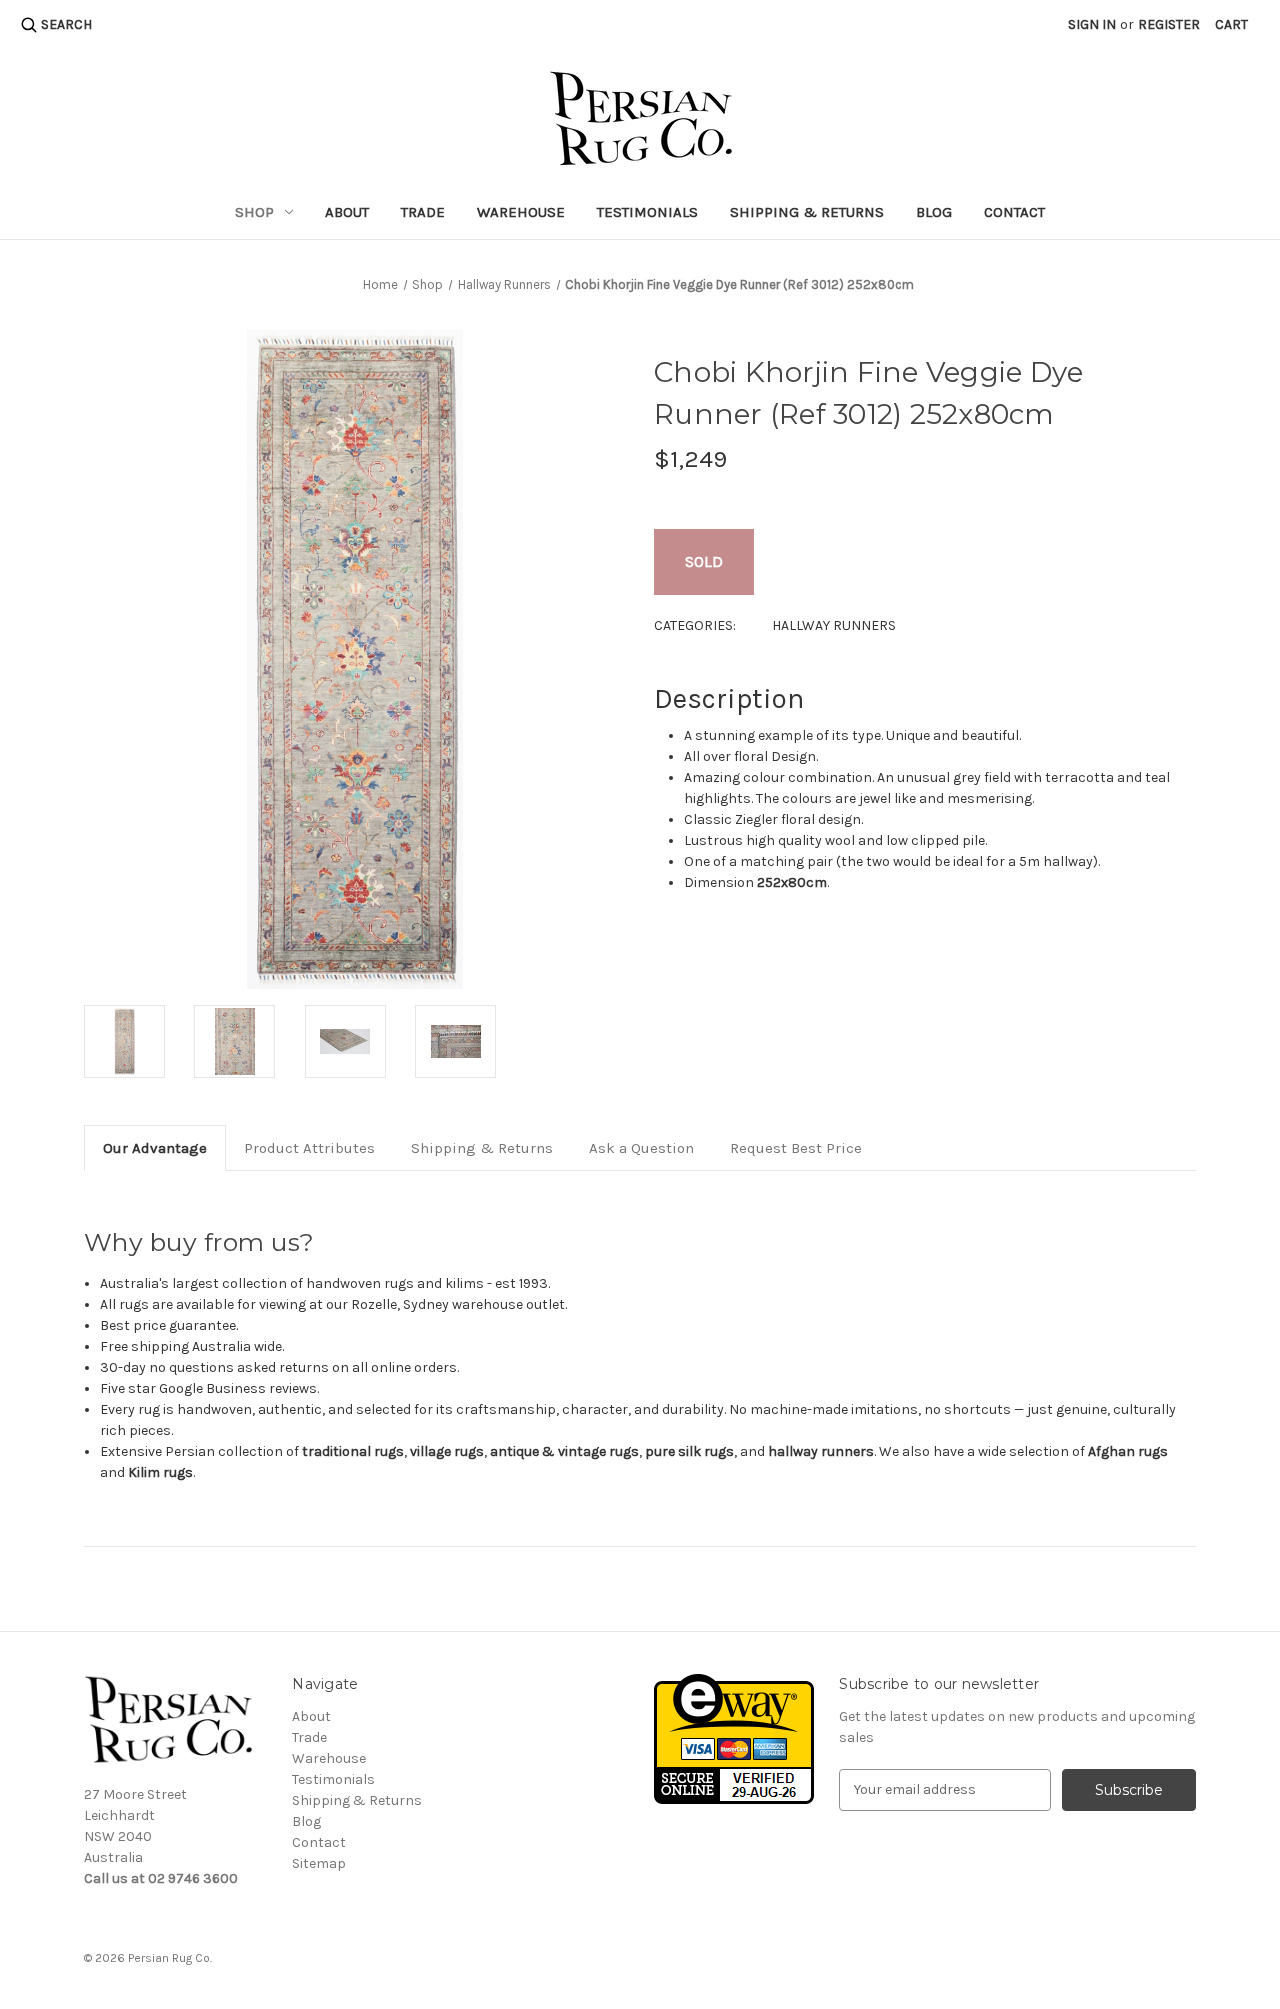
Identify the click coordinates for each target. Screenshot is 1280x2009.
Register (1169, 24)
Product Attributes (309, 1148)
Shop (254, 212)
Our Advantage (155, 1148)
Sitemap (319, 1863)
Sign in (1092, 24)
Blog (934, 212)
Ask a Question (641, 1148)
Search (66, 24)
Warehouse (521, 212)
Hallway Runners (834, 625)
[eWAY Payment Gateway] (734, 1737)
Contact (1014, 212)
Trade (423, 212)
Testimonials (647, 212)
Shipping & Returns (807, 212)
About (347, 212)
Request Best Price (796, 1148)
